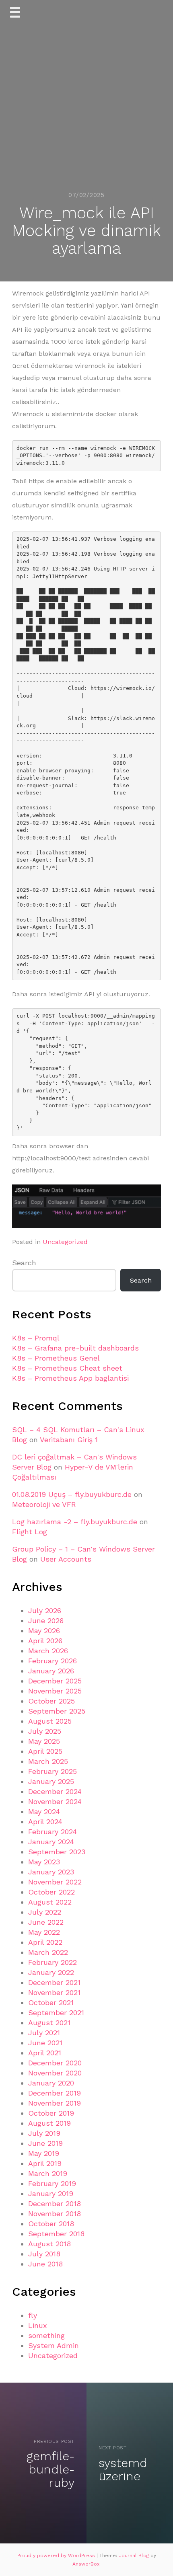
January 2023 (51, 1872)
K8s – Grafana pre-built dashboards (75, 1348)
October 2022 (51, 1892)
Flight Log (30, 1532)
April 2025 (45, 1751)
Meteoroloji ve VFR (44, 1504)
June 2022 (46, 1922)
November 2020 (55, 2073)
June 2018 (45, 2264)
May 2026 (44, 1631)
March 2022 (48, 1952)
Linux (38, 2325)
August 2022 (50, 1902)
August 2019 (49, 2123)
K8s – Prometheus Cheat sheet (67, 1368)
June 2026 (46, 1621)
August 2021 (49, 2023)
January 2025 (51, 1781)
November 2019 (55, 2103)
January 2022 (51, 1972)
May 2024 (44, 1811)
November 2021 (54, 1992)
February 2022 (53, 1962)
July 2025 (45, 1731)
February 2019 (52, 2183)
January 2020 (51, 2083)
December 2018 (55, 2203)
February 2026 (53, 1661)
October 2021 (51, 2002)
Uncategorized (65, 1242)
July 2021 (44, 2033)
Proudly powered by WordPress (57, 2555)
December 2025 (55, 1681)
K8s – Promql (36, 1338)
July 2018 (44, 2254)
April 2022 (45, 1942)
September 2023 (57, 1852)
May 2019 (44, 2153)
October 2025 (51, 1701)
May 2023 (44, 1862)
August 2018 (49, 2244)
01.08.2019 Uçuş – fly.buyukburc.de (72, 1494)
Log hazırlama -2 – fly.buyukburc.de (75, 1522)
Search (24, 1263)
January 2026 (51, 1671)
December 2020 (55, 2063)
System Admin (54, 2345)
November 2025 (55, 1691)
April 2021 (45, 2053)
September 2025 (57, 1711)
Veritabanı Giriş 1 (69, 1440)
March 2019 (48, 2173)
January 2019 (51, 2193)
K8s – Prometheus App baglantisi (70, 1378)
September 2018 (56, 2234)
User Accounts (66, 1559)
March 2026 (48, 1651)
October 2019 (51, 2113)
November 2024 (55, 1801)
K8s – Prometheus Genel (56, 1358)
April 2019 (45, 2163)
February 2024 (53, 1832)
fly (33, 2315)
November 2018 (55, 2214)
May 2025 (44, 1741)
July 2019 (44, 2133)
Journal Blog (135, 2555)
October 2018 (51, 2224)
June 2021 (45, 2043)
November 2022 (55, 1882)
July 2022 (45, 1912)
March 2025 (48, 1761)
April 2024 (45, 1822)
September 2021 (56, 2013)
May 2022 (44, 1932)
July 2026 (45, 1610)
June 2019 (45, 2143)
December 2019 (55, 2093)
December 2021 (54, 1982)
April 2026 (45, 1641)
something (46, 2335)
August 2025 (50, 1721)
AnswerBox (86, 2564)
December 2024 (55, 1791)
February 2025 (53, 1771)
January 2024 (51, 1842)
